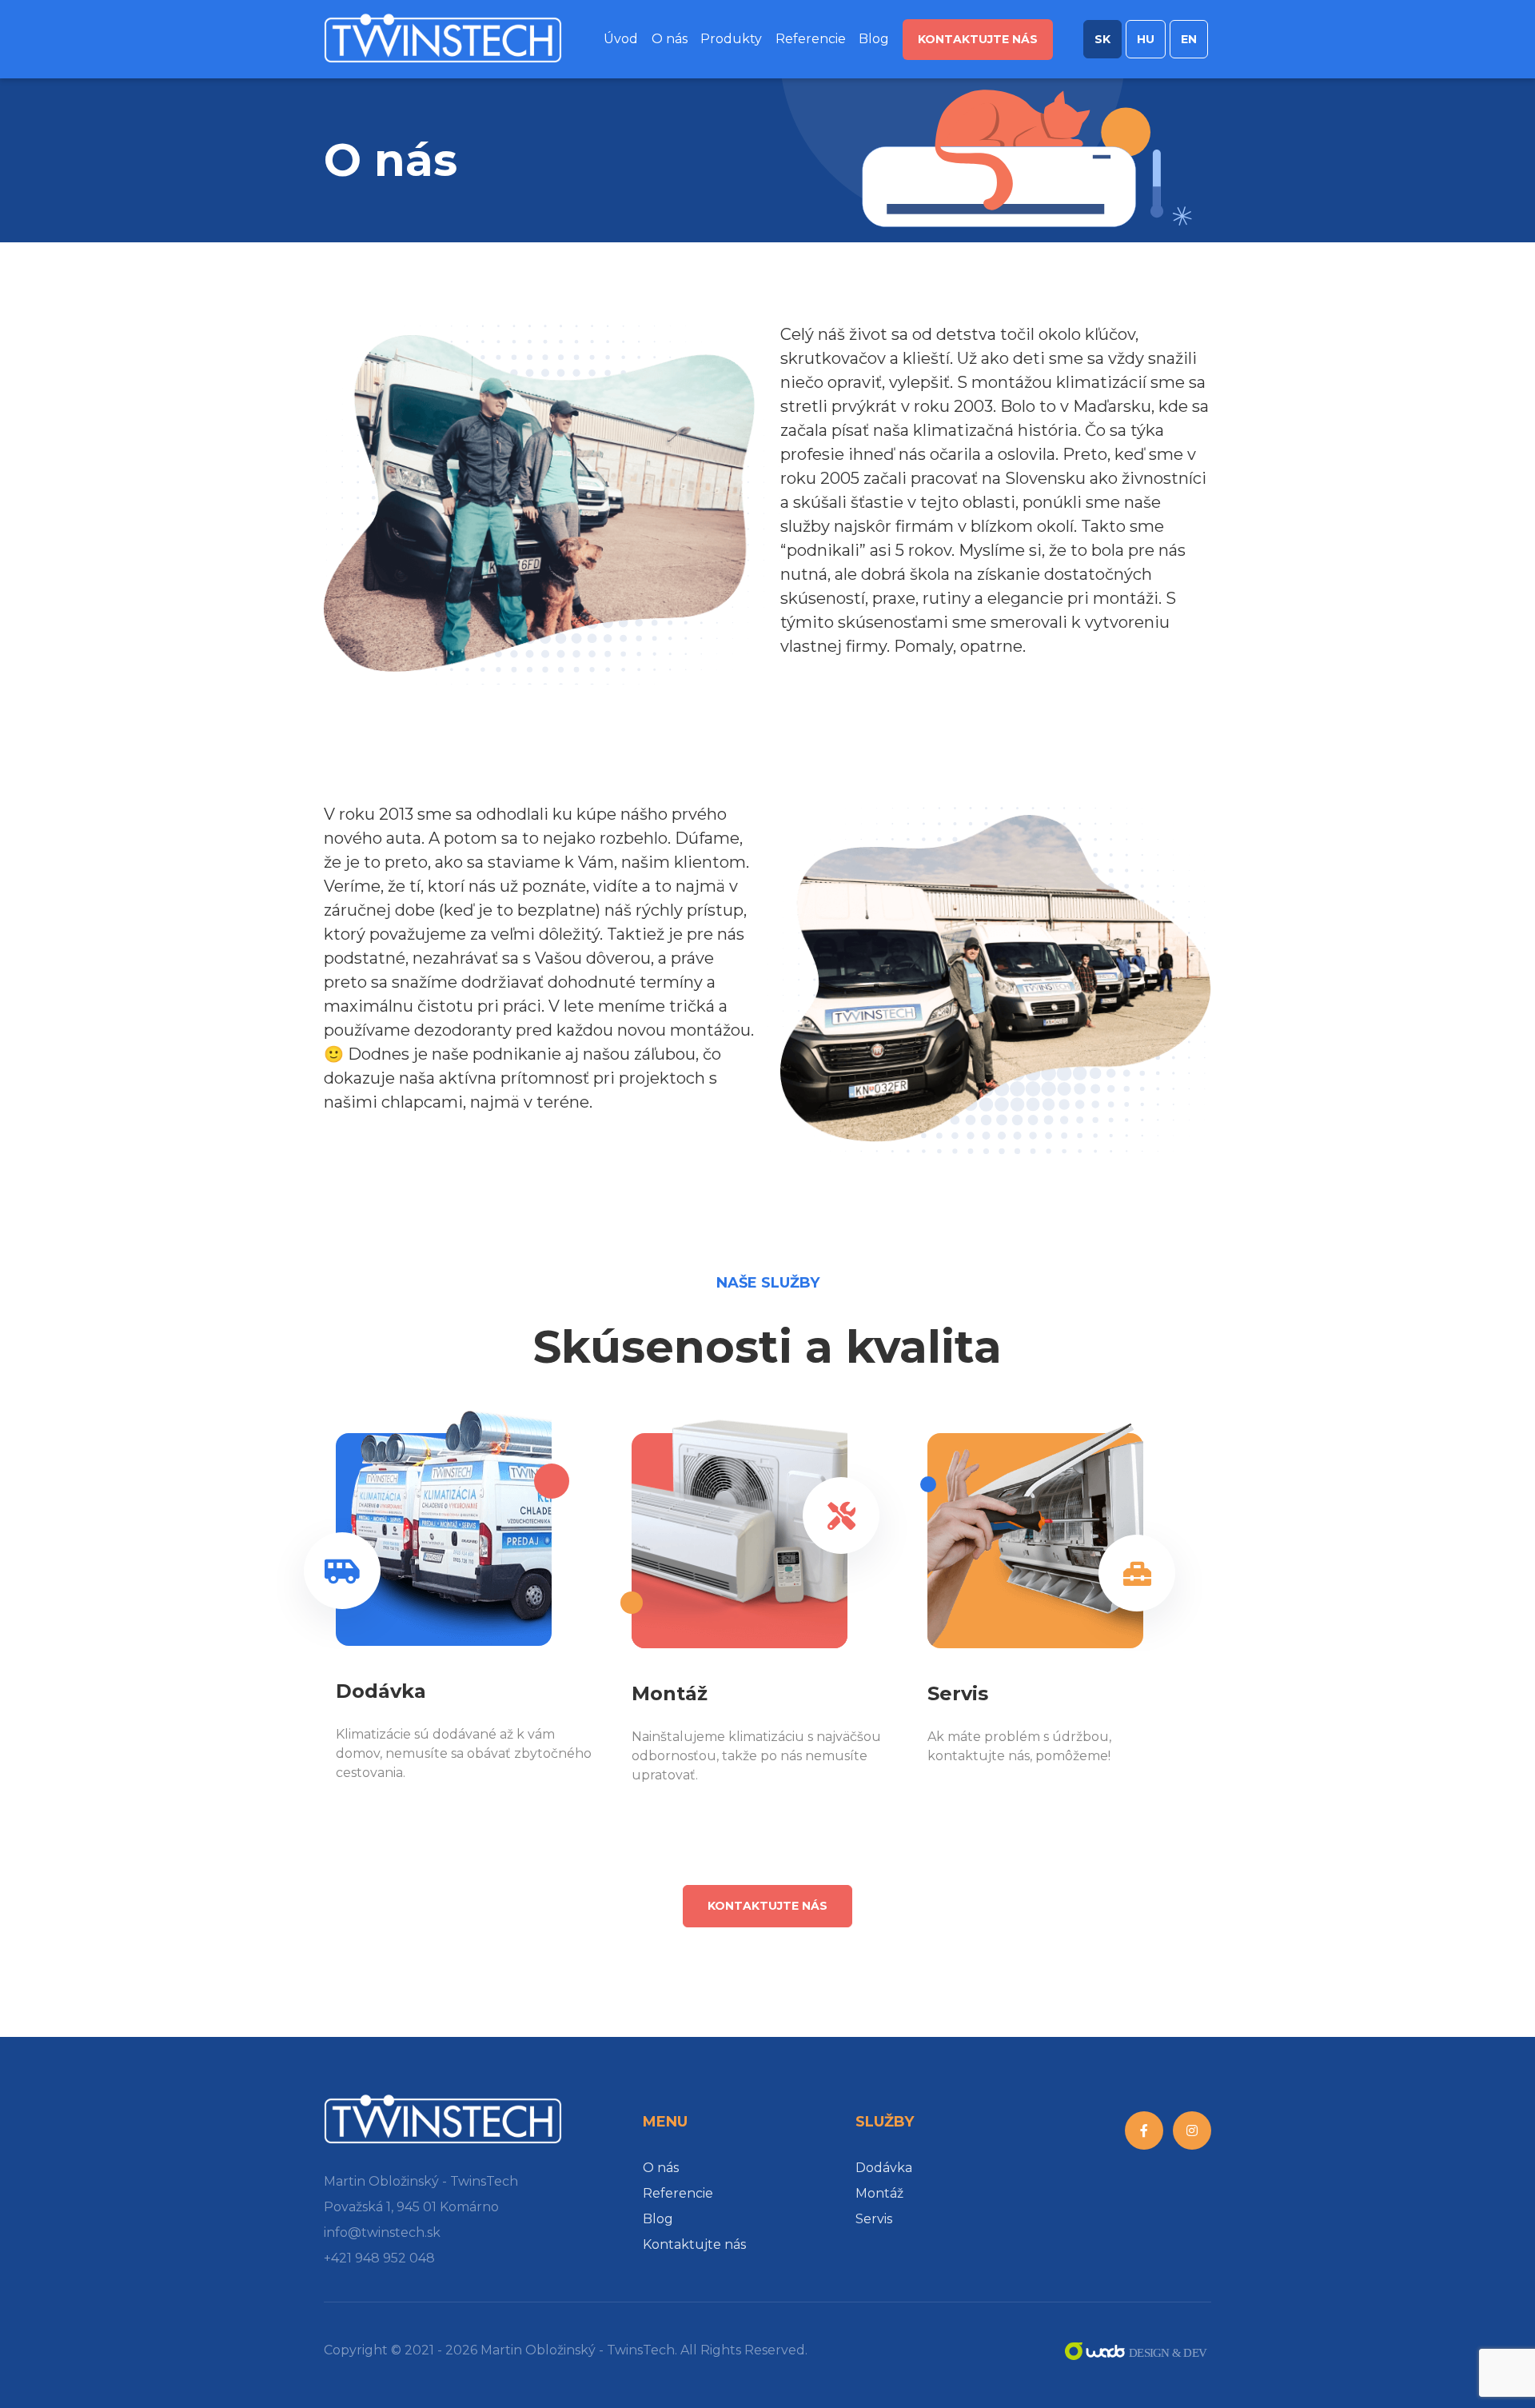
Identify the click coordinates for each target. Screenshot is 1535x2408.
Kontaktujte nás (978, 39)
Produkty (731, 39)
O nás (670, 39)
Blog (874, 39)
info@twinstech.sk (382, 2232)
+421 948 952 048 (379, 2258)
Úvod (621, 39)
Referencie (811, 39)
